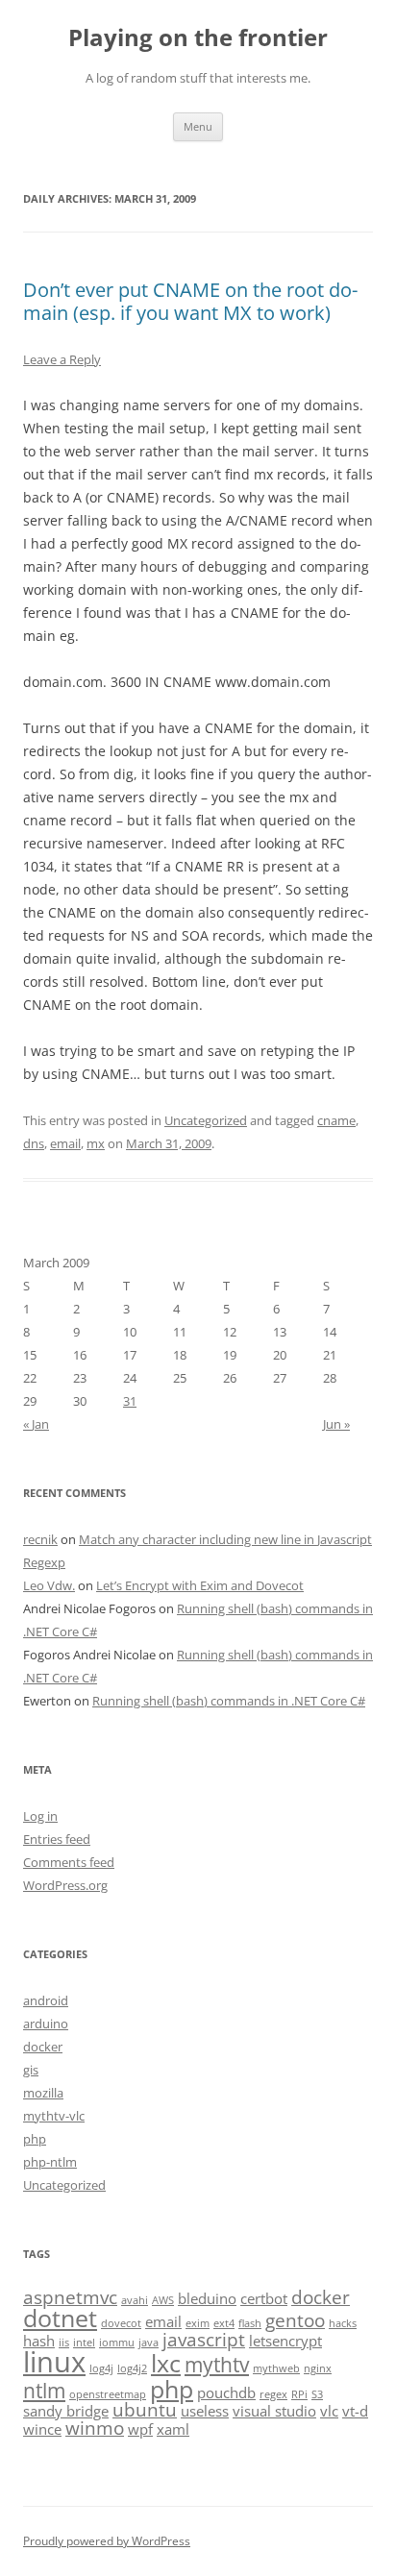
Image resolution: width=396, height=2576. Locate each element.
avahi (135, 2300)
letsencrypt (285, 2341)
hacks (343, 2323)
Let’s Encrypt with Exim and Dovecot (200, 1585)
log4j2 (132, 2368)
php (35, 2139)
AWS (163, 2300)
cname (336, 1120)
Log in (40, 1816)
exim (198, 2323)
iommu (117, 2343)
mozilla (43, 2093)
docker (43, 2047)
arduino (46, 2024)
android (46, 2000)
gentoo (295, 2320)
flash (250, 2323)
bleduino (207, 2298)
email (65, 1143)
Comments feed (69, 1862)
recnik (40, 1539)
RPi (299, 2394)
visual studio (274, 2411)
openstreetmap (108, 2394)
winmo (95, 2428)
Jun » (336, 1424)
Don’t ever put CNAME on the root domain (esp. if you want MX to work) (190, 301)
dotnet (60, 2318)
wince (42, 2429)
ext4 (224, 2323)
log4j (101, 2368)
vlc (329, 2411)
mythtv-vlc (54, 2116)
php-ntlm (50, 2162)
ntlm (44, 2390)
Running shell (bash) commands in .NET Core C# (229, 1701)
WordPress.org (65, 1885)
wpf (140, 2429)
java (148, 2343)
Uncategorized (206, 1120)
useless (205, 2411)
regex (273, 2394)
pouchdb (226, 2392)
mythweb (276, 2368)
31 (130, 1401)
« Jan (36, 1424)
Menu (198, 126)
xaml (173, 2429)
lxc (166, 2363)
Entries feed (57, 1839)
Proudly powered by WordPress (107, 2541)
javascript (204, 2339)
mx (96, 1143)
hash (39, 2341)
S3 (317, 2394)
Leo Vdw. (49, 1585)
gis (31, 2070)
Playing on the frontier (198, 38)
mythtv (217, 2364)
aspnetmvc (70, 2297)
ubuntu (145, 2409)
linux (54, 2362)
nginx (318, 2368)
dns (34, 1143)
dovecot (121, 2323)
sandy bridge (66, 2411)
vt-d (355, 2411)
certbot (264, 2298)
